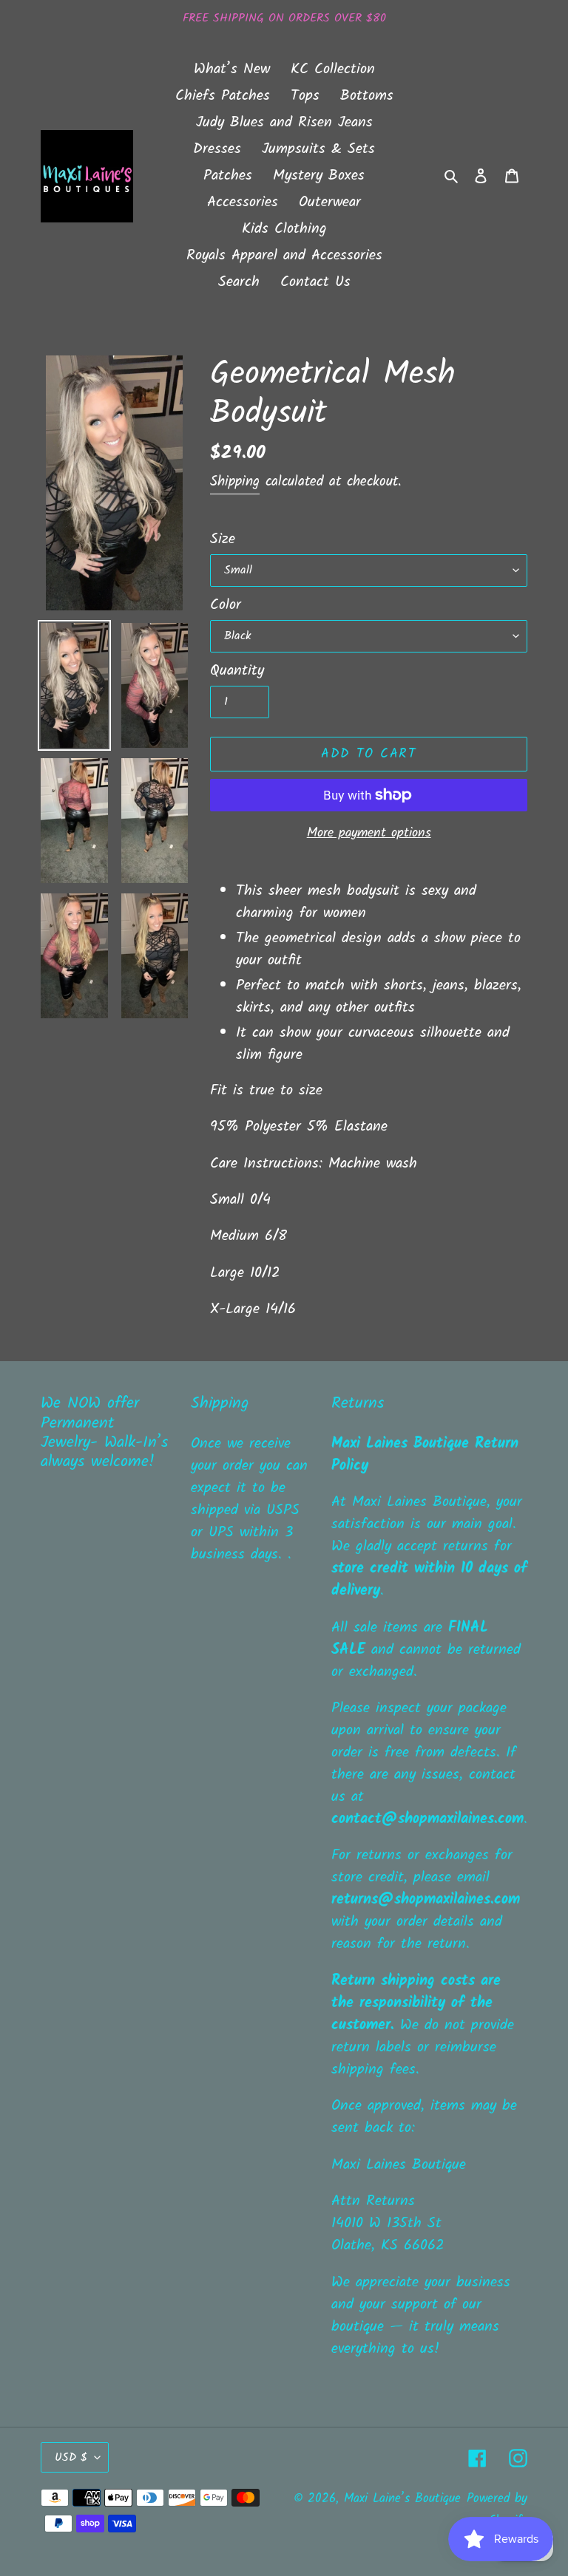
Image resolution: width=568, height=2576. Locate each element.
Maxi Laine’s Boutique (402, 2499)
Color (226, 605)
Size (223, 539)
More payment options (369, 833)
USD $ (71, 2457)
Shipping (235, 482)
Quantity (237, 671)
